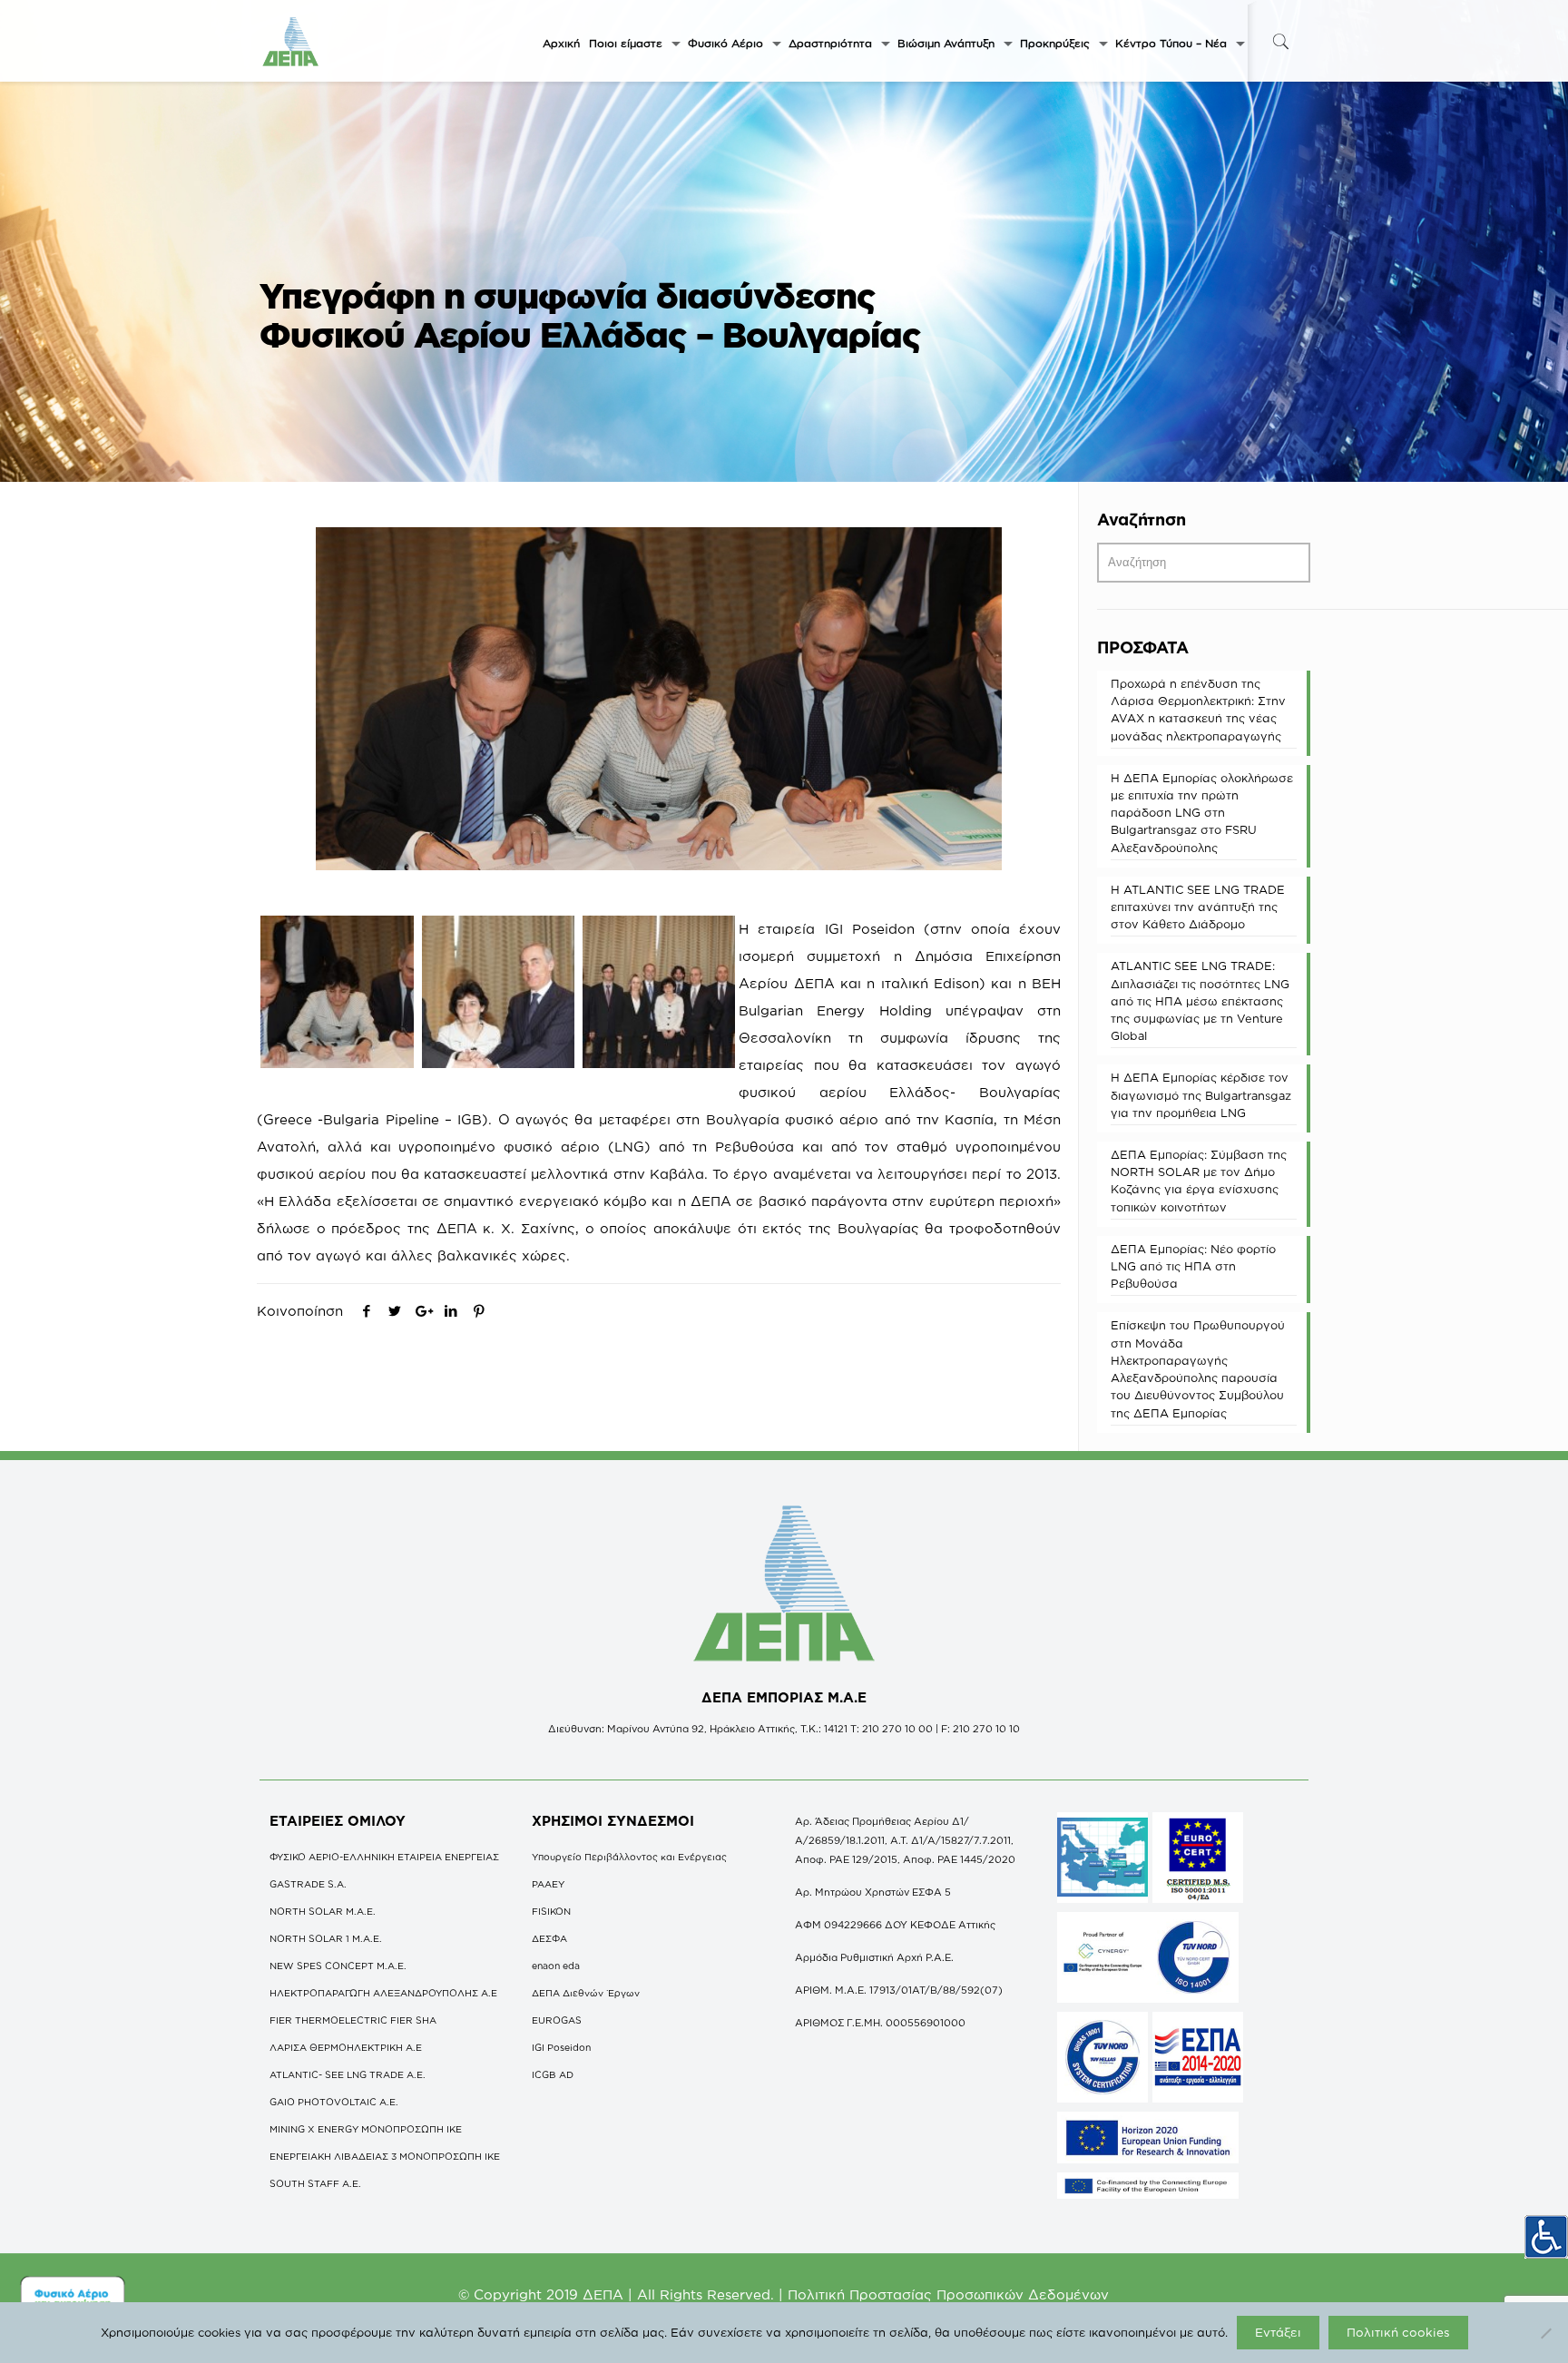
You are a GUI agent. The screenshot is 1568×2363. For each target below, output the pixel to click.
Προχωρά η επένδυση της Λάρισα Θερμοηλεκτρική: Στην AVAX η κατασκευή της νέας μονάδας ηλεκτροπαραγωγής (1198, 710)
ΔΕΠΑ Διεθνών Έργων (586, 1993)
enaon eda (556, 1966)
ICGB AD (553, 2074)
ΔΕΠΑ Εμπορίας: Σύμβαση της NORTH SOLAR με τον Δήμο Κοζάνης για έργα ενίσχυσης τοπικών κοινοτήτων (1199, 1181)
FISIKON (551, 1911)
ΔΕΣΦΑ (549, 1938)
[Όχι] (1545, 2333)
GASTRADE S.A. (308, 1884)
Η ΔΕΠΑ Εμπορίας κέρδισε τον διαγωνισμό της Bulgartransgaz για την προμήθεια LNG (1201, 1094)
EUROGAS (557, 2020)
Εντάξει (1278, 2332)
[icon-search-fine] (1280, 41)
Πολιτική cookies (1398, 2332)
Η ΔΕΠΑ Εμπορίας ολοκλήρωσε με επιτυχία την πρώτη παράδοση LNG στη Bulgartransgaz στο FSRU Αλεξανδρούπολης (1202, 813)
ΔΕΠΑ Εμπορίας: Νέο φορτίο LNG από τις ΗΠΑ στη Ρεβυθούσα (1193, 1266)
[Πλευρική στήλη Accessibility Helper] (1546, 2237)
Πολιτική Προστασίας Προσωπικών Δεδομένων (948, 2294)
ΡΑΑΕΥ (548, 1884)
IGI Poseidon (561, 2047)
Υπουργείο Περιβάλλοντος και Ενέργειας (629, 1857)
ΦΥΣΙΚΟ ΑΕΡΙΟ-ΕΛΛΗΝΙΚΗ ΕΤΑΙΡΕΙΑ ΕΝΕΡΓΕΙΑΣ (384, 1857)
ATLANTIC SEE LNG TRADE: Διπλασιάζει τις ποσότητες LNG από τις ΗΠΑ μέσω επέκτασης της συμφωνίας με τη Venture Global (1200, 1000)
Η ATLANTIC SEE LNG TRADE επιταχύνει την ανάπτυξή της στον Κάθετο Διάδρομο (1198, 907)
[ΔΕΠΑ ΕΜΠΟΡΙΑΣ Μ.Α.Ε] (291, 41)
